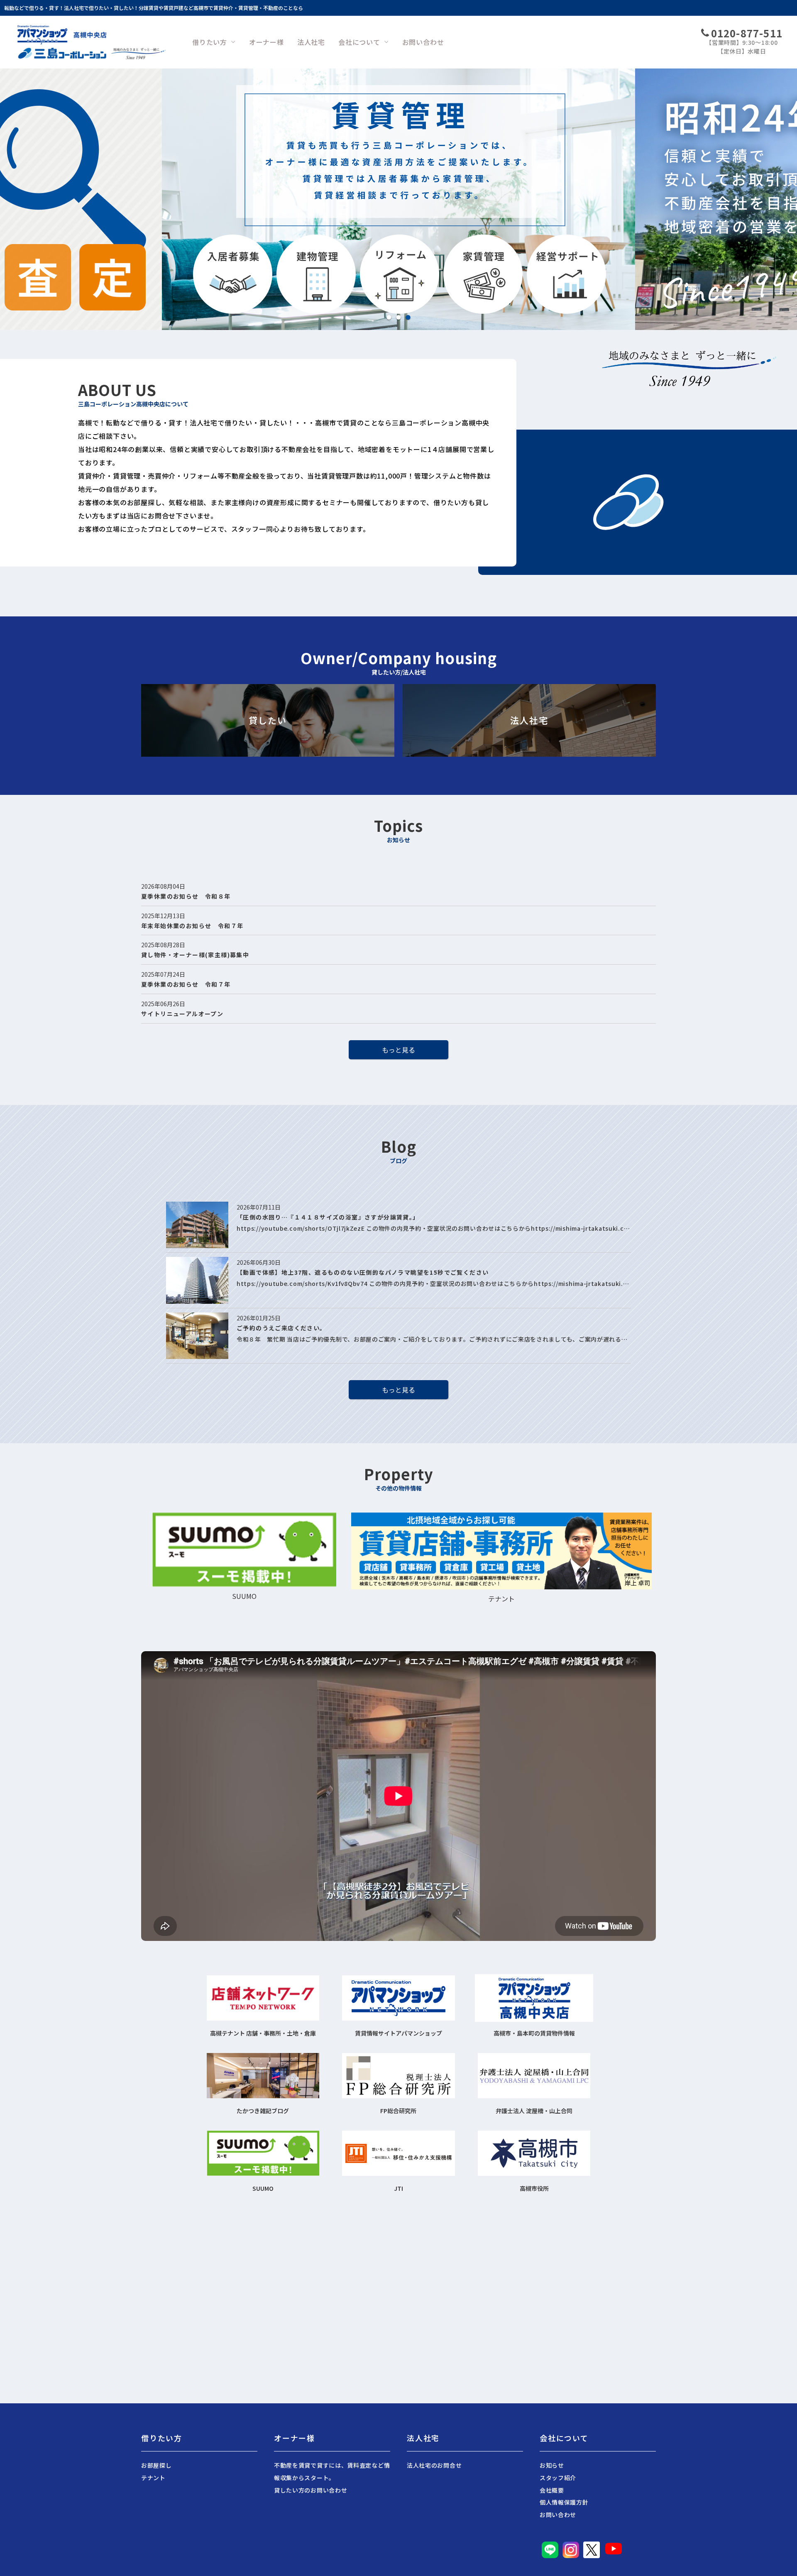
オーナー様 (266, 42)
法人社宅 (311, 42)
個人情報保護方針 (564, 2502)
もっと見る (398, 1050)
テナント (153, 2478)
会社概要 (552, 2490)
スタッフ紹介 (558, 2478)
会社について (359, 42)
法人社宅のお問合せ (434, 2465)
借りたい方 (210, 42)
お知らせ (552, 2465)
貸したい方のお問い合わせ (310, 2490)
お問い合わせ (423, 42)
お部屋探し (156, 2465)
